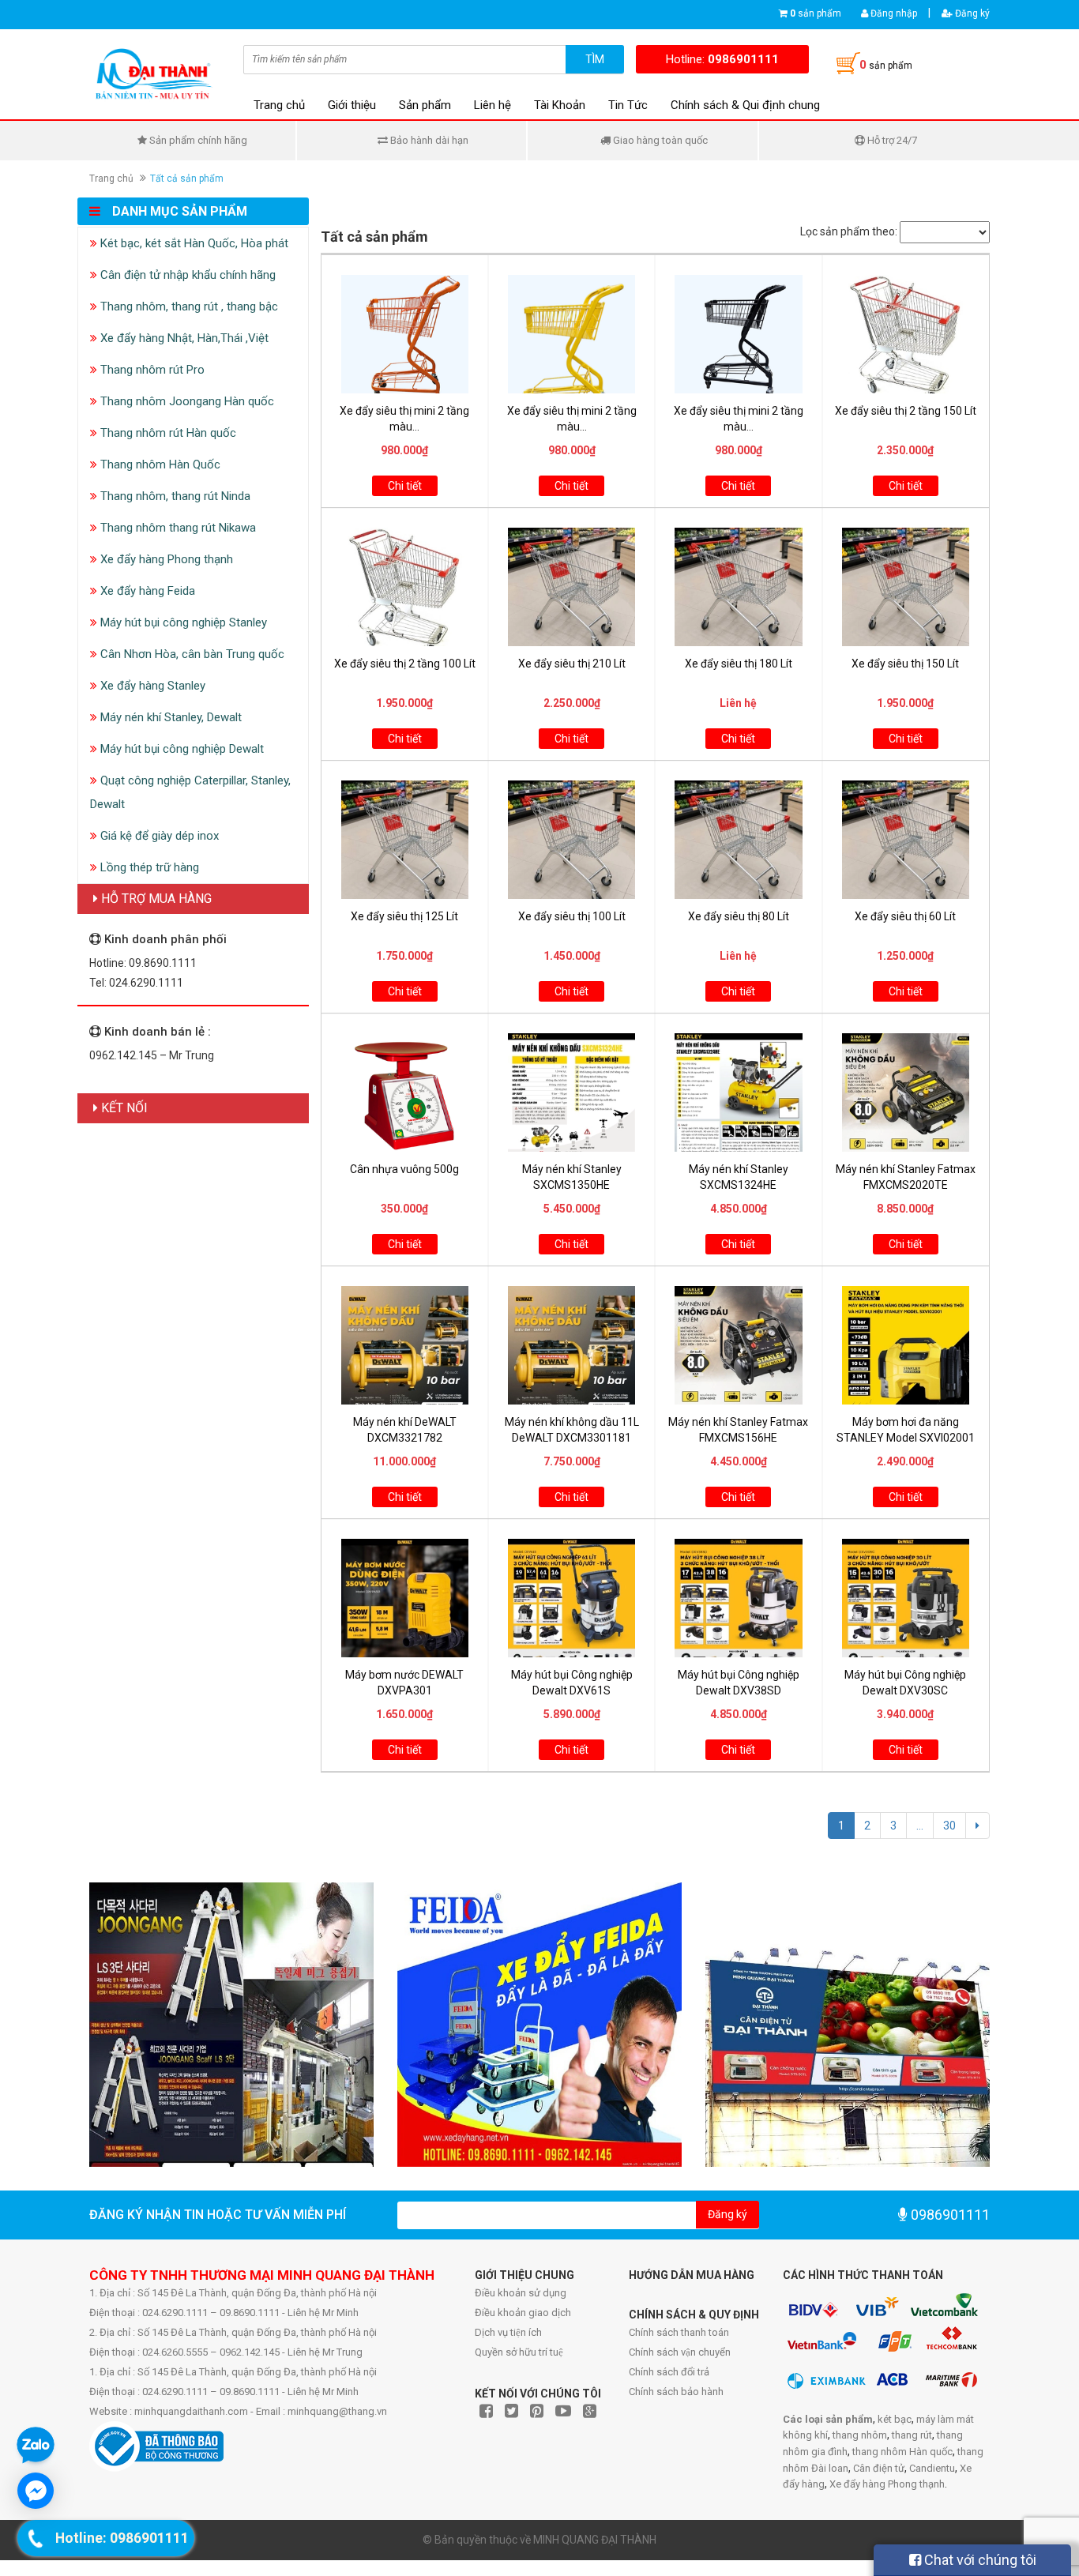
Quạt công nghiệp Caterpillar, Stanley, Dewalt (190, 792)
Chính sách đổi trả (669, 2372)
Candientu (932, 2468)
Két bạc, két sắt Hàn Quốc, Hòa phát (193, 243)
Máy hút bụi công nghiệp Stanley (182, 622)
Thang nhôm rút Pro (151, 370)
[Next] (977, 1826)
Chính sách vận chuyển (680, 2352)
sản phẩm (816, 13)
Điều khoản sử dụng (521, 2293)
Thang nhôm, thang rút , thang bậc (188, 306)
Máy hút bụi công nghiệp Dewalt (180, 749)
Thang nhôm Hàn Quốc (159, 464)
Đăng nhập (893, 13)
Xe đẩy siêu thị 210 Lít (572, 664)
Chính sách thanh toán (679, 2332)
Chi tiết (405, 486)
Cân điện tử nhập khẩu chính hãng (186, 275)
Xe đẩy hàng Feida (146, 591)
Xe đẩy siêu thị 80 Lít (739, 916)
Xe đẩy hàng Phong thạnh (165, 559)
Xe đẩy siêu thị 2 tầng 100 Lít (405, 664)
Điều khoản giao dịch (523, 2313)
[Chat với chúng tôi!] (36, 2491)
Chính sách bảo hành (676, 2392)
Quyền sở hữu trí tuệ (519, 2352)
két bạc (895, 2419)
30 (949, 1826)
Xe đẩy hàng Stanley (151, 686)
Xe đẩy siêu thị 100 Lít (572, 916)
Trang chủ (279, 105)
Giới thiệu (352, 105)
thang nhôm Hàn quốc (902, 2452)
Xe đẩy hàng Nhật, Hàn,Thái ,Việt (183, 338)
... (920, 1826)
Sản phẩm (425, 105)
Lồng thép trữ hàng (148, 867)
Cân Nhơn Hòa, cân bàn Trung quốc (191, 654)
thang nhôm (860, 2435)
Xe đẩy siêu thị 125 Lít (404, 916)
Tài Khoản (560, 105)
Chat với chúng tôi (979, 2560)
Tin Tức (628, 105)
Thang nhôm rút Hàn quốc (167, 433)
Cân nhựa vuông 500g (404, 1169)
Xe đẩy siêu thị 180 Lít (739, 664)
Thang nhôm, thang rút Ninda (174, 496)
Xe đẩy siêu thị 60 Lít (905, 916)
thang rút (912, 2435)
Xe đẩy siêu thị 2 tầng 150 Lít (906, 411)
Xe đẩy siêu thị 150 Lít (905, 664)
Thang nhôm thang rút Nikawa (177, 528)
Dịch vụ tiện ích (508, 2332)
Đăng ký (971, 13)
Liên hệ (493, 105)
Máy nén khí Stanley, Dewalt (169, 717)
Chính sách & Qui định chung (745, 105)
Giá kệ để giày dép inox (158, 836)
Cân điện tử (879, 2468)
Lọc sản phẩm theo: (849, 231)
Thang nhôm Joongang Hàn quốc (186, 401)
